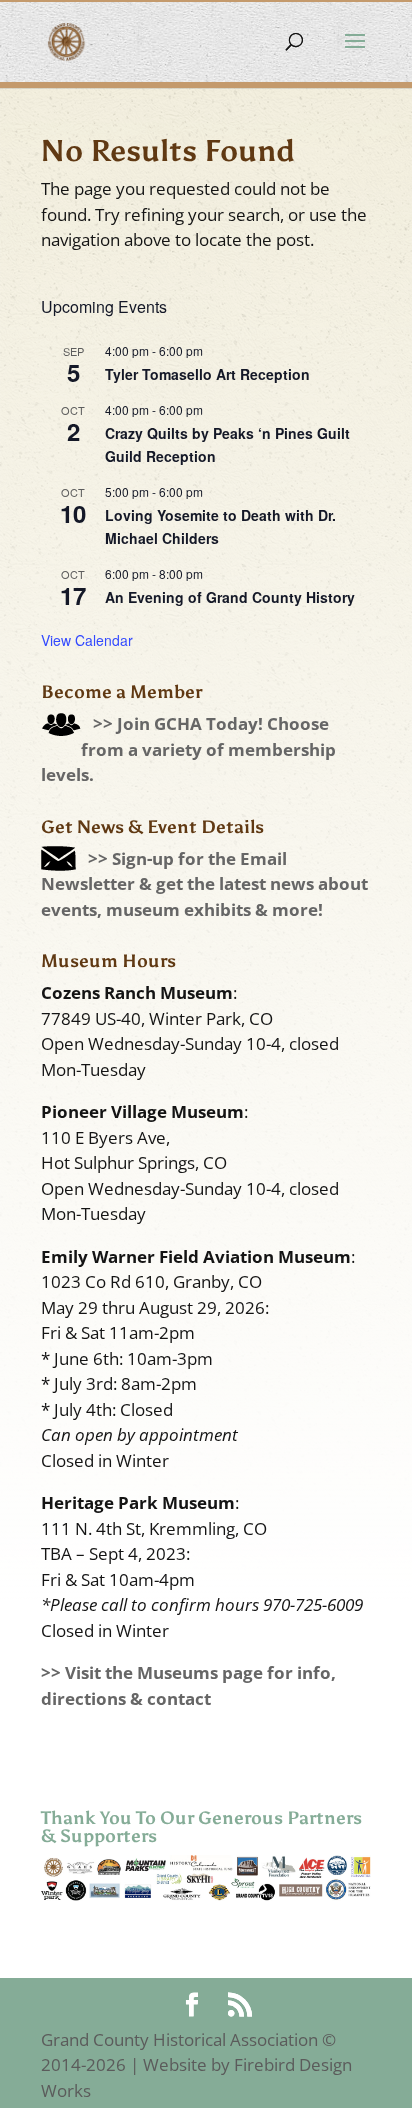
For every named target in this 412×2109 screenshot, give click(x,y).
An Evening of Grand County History (230, 597)
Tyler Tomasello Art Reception (207, 374)
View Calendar (87, 640)
